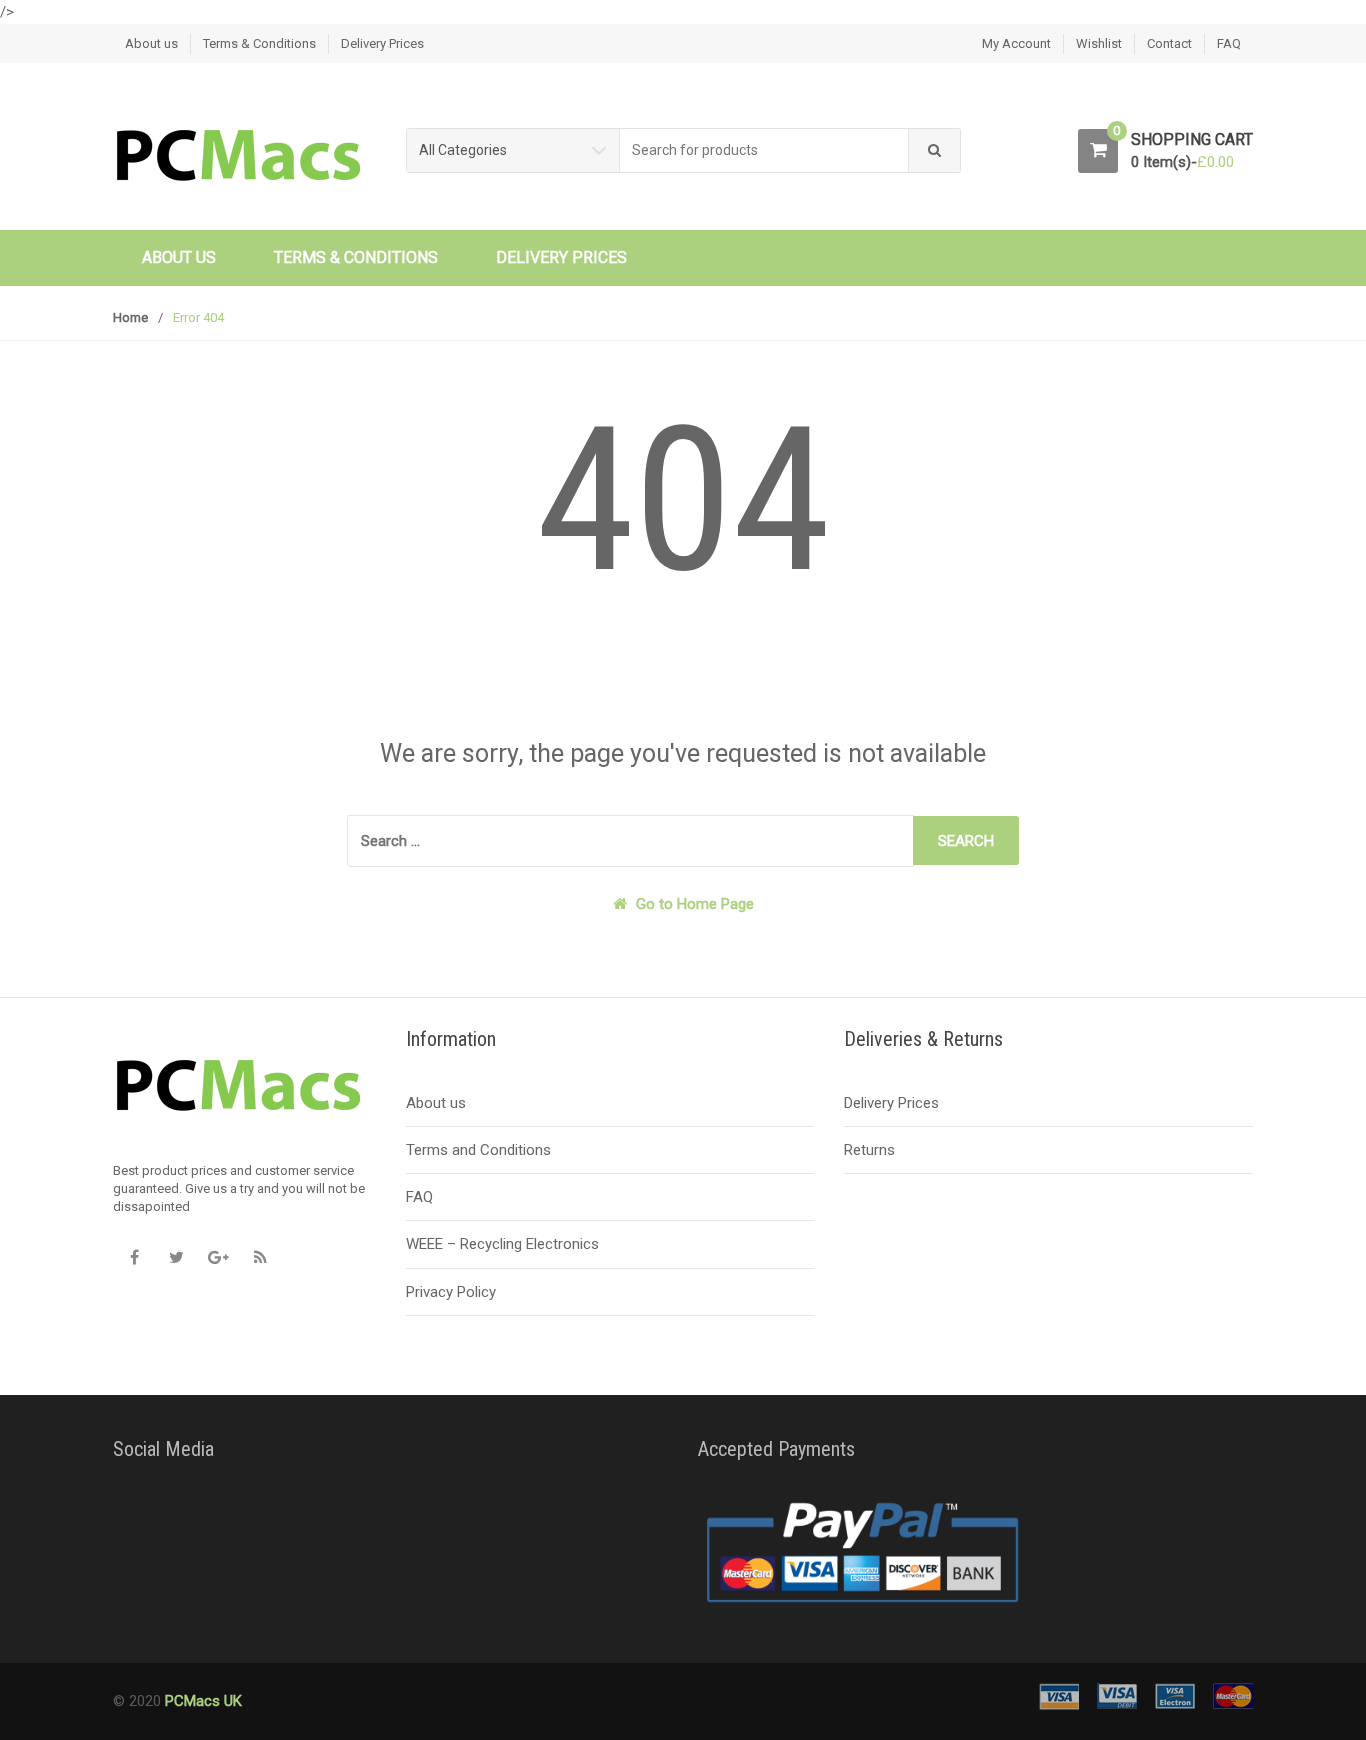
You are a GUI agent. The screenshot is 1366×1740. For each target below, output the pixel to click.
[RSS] (260, 1258)
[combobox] (764, 150)
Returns (869, 1150)
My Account (1016, 43)
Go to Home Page (693, 904)
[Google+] (218, 1258)
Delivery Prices (382, 43)
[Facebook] (134, 1258)
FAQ (1229, 43)
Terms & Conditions (259, 43)
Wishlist (1099, 43)
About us (151, 43)
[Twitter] (176, 1258)
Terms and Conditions (478, 1150)
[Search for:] (630, 841)
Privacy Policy (451, 1292)
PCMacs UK (201, 1701)
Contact (1169, 43)
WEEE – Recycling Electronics (502, 1244)
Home (130, 317)
